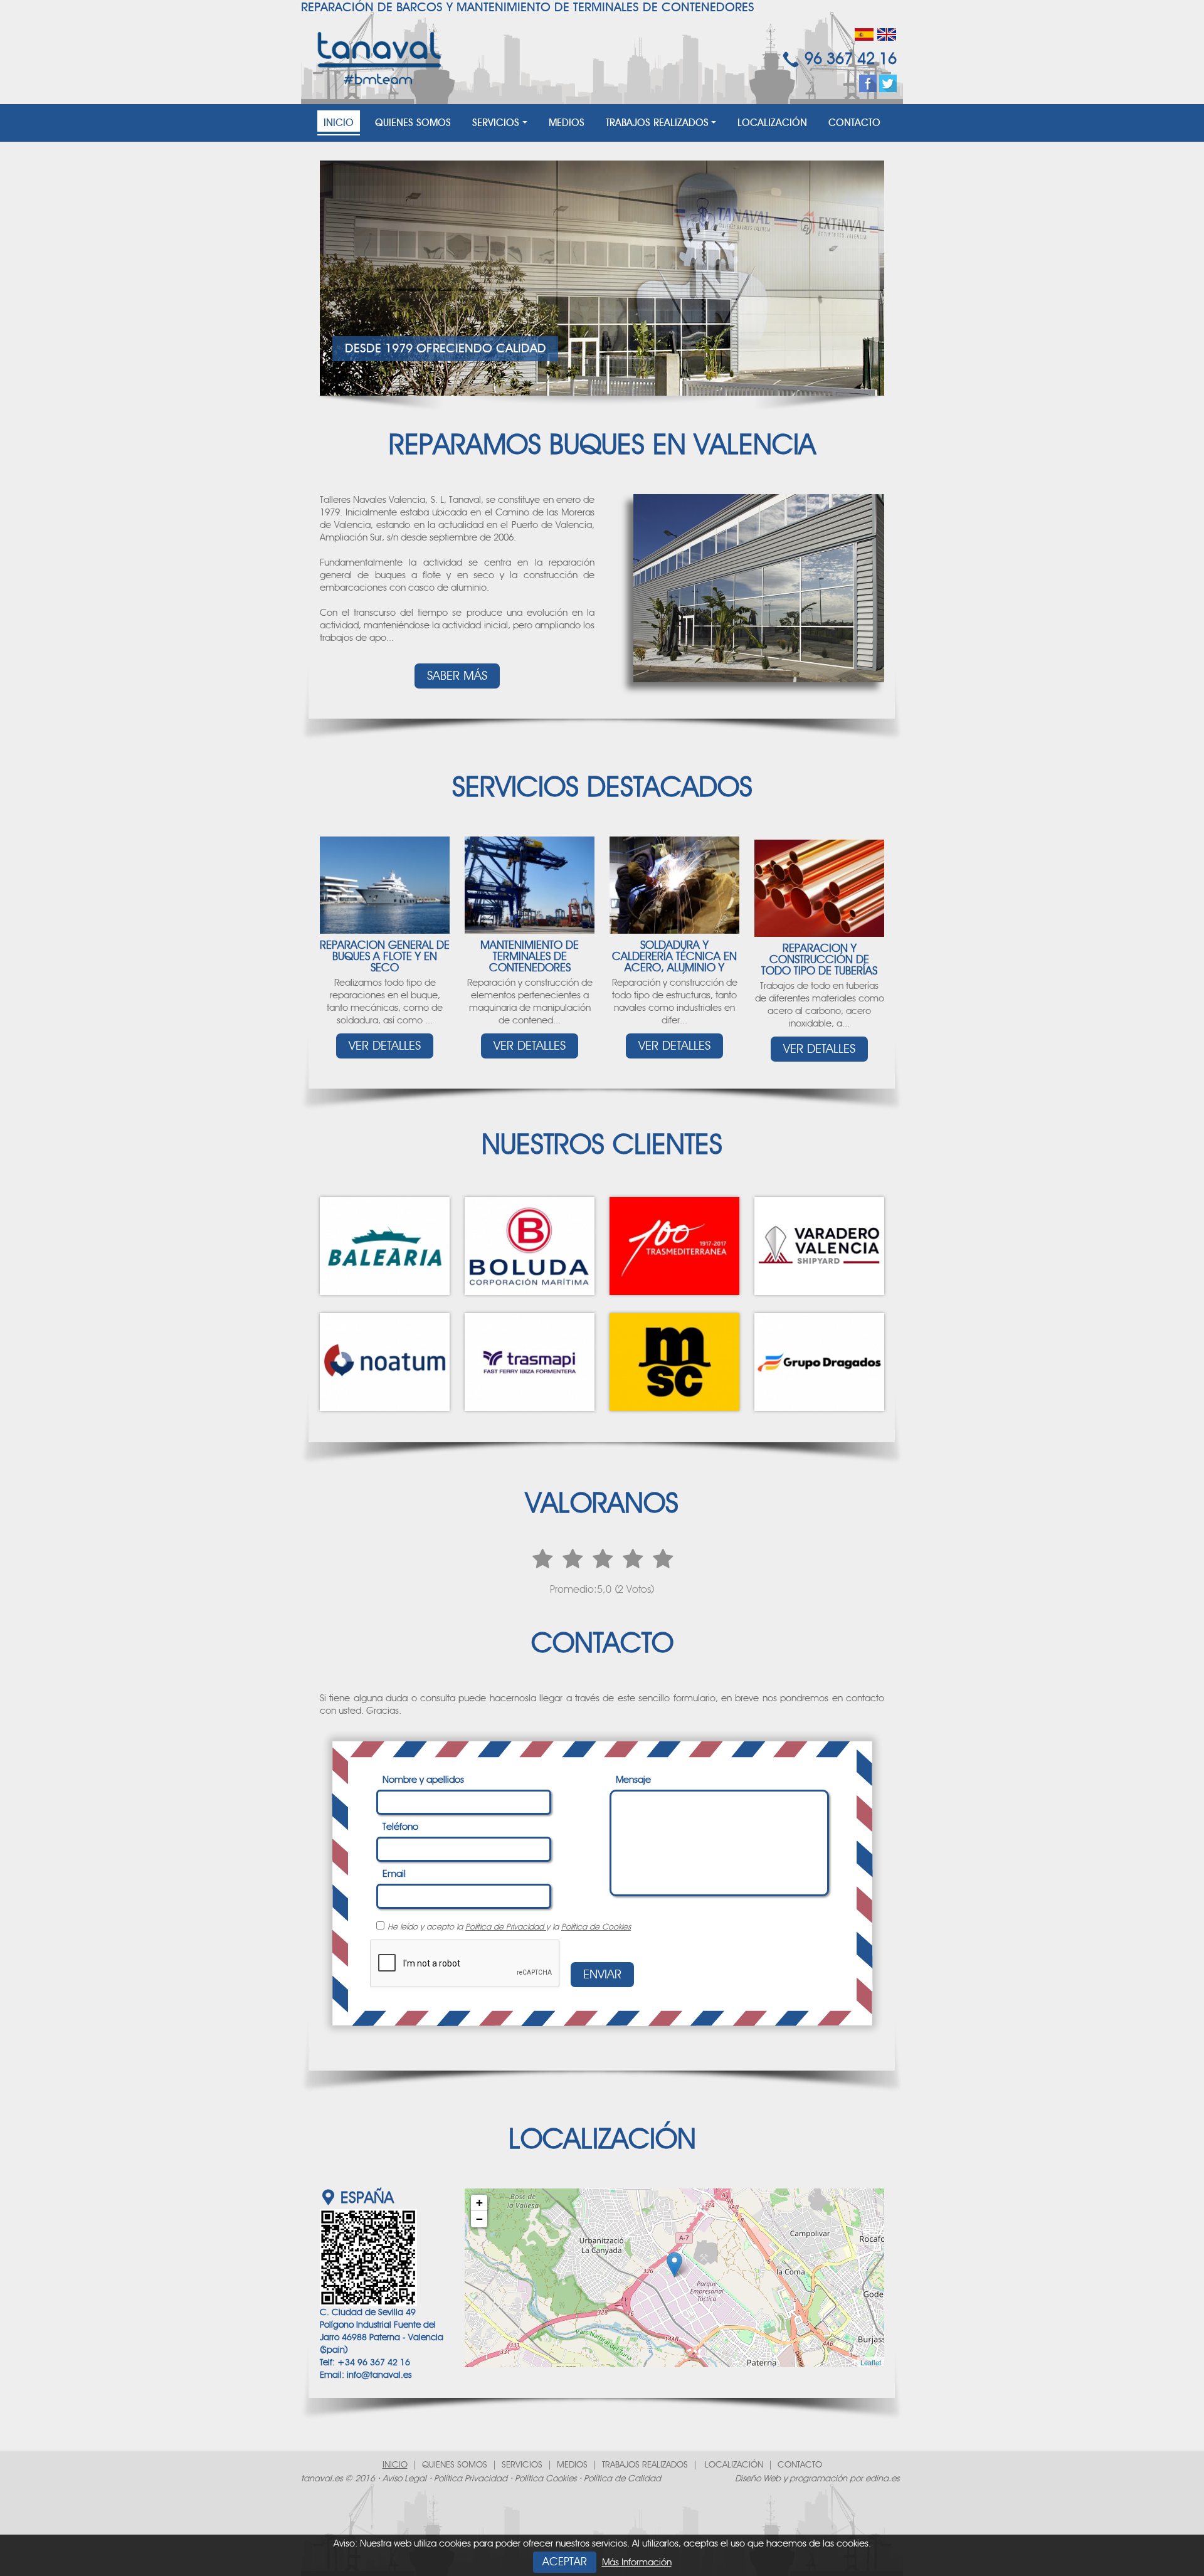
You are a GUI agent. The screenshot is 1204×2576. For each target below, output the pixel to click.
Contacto (854, 123)
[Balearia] (385, 1246)
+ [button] (479, 2203)
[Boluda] (530, 1246)
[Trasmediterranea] (674, 1246)
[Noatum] (385, 1362)
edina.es (882, 2479)
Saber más (457, 676)
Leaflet (871, 2362)
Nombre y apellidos (423, 1780)
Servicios (496, 123)
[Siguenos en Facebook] (868, 83)
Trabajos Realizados (657, 123)
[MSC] (674, 1362)
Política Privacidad (471, 2479)
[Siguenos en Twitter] (888, 83)
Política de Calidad (622, 2479)
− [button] (479, 2219)
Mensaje (633, 1780)
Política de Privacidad (506, 1927)
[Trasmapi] (530, 1362)
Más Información (637, 2563)
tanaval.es (322, 2479)
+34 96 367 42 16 (374, 2363)
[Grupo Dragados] (819, 1362)
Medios (567, 123)
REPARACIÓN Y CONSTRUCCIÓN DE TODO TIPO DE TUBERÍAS (819, 960)
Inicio (339, 123)
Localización (772, 123)
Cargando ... (673, 2278)
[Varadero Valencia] (819, 1246)
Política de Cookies (596, 1927)
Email (394, 1874)
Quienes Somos (413, 123)
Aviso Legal (404, 2479)
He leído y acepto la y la (509, 1927)
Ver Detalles (385, 1046)
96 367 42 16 (851, 59)
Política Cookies (546, 2479)
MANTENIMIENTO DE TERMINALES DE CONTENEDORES (530, 957)
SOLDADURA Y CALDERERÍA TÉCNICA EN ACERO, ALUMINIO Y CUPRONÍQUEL (674, 963)
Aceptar (565, 2562)
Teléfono (400, 1827)
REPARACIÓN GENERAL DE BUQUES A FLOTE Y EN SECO (385, 957)
